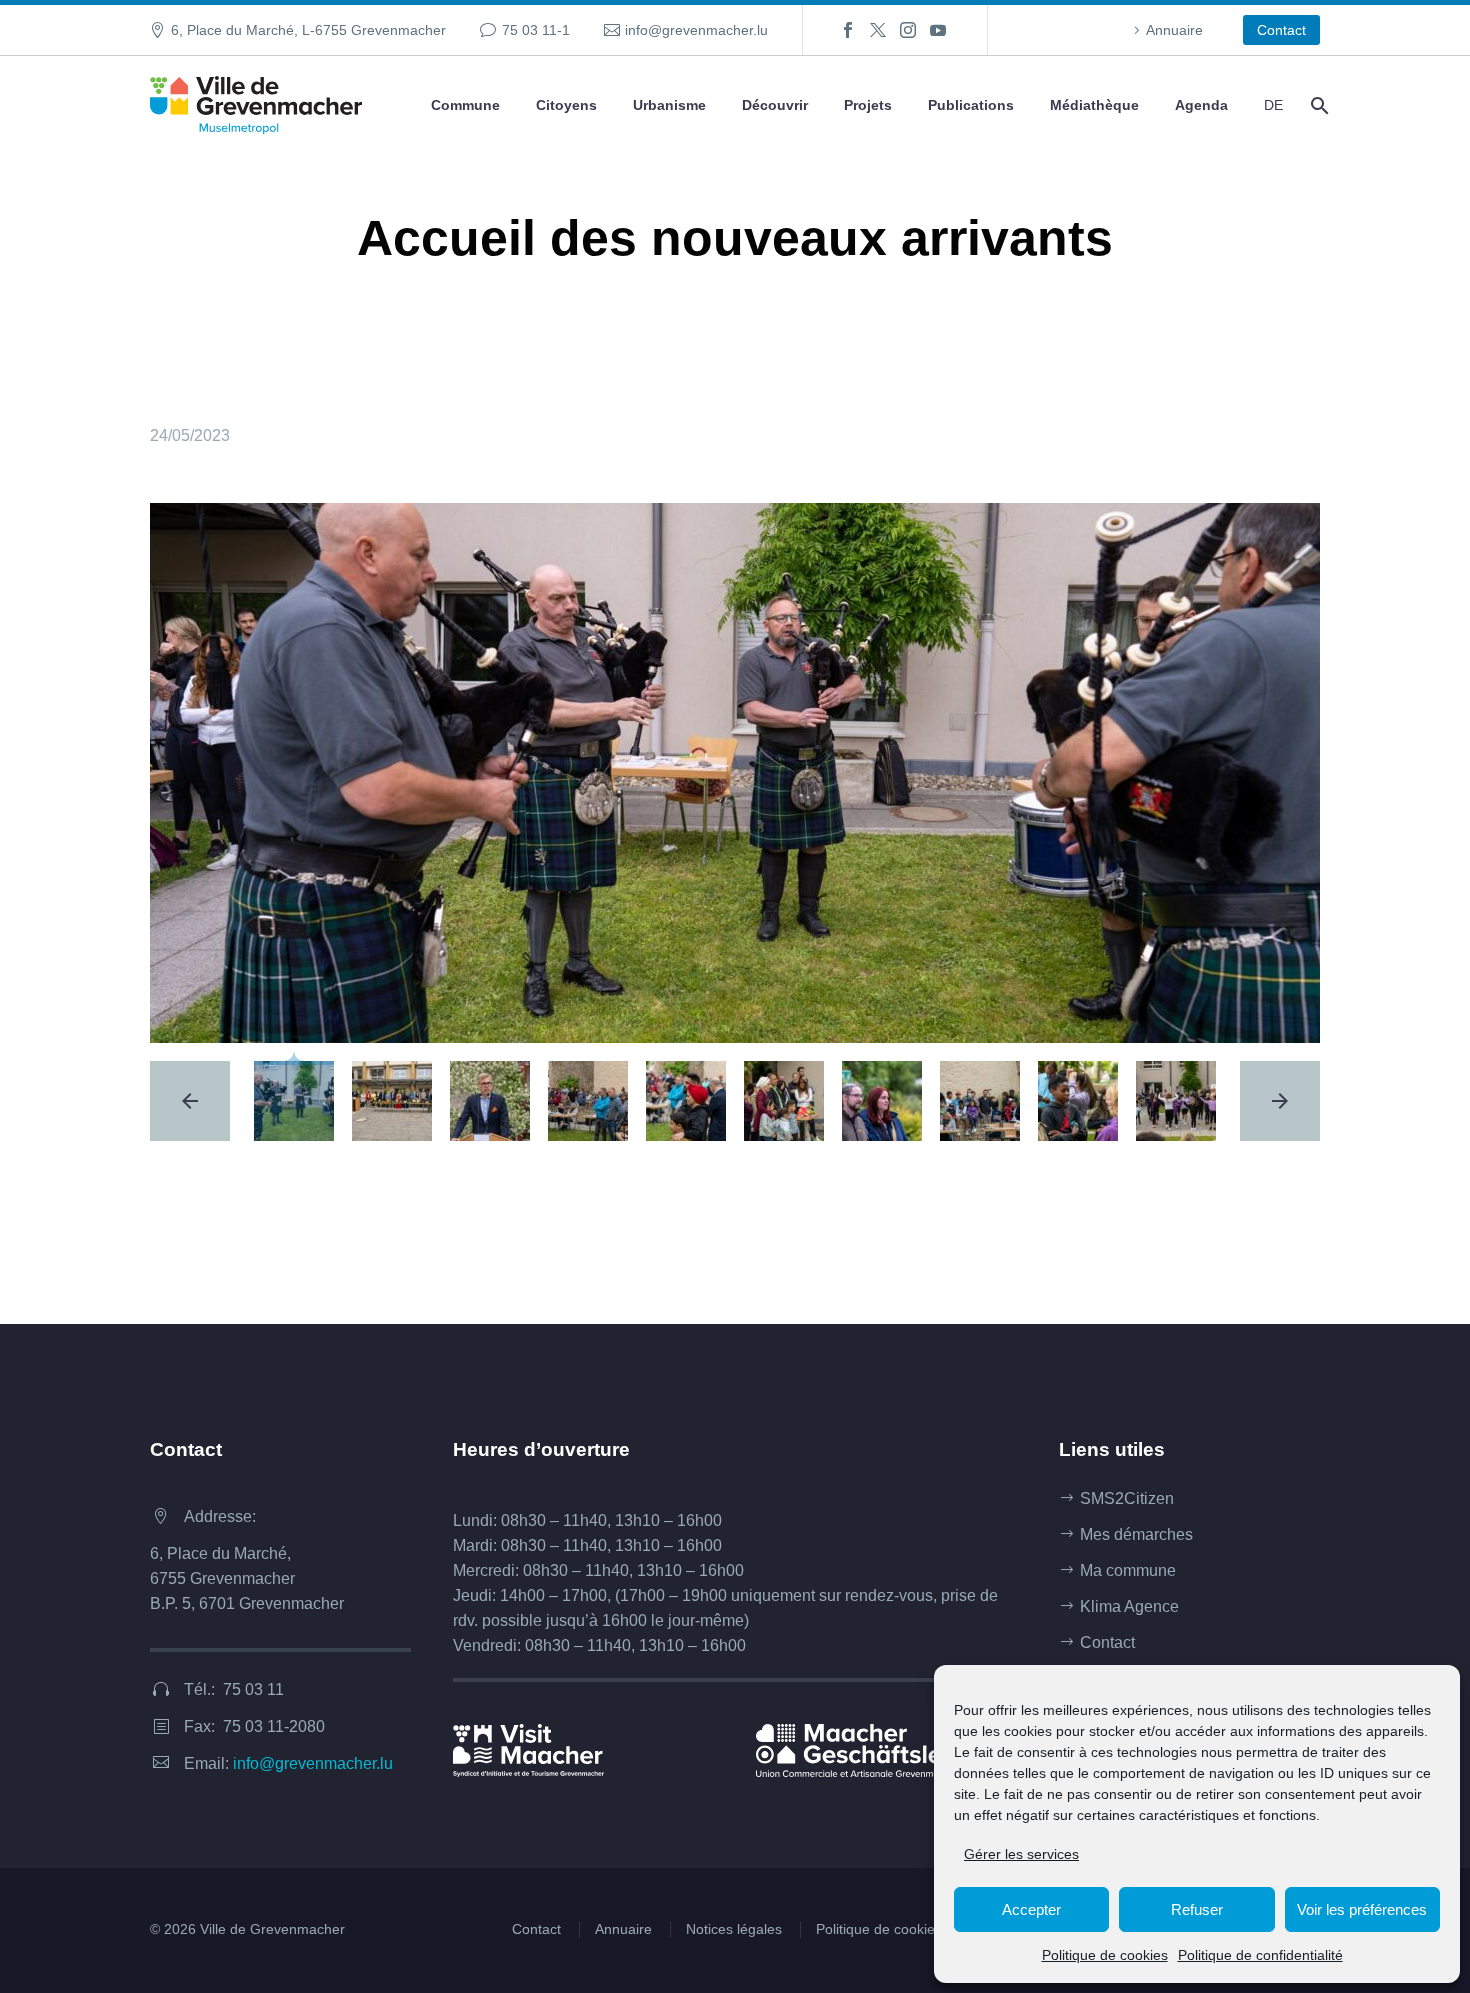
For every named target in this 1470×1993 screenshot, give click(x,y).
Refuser (1197, 1909)
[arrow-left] (190, 1101)
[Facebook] (848, 30)
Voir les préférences (1362, 1909)
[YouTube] (938, 30)
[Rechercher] (1317, 105)
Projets (868, 105)
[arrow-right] (1280, 1101)
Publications (971, 105)
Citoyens (566, 105)
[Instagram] (908, 30)
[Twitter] (878, 30)
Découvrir (775, 105)
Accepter (1031, 1909)
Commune (465, 105)
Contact (1281, 30)
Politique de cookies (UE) (895, 1929)
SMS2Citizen (1127, 1498)
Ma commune (1128, 1570)
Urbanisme (669, 105)
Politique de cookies (1105, 1955)
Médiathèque (1094, 105)
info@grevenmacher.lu (696, 30)
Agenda (1201, 105)
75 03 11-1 (536, 30)
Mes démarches (1136, 1534)
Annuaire (1174, 30)
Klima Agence (1129, 1606)
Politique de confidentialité (1260, 1955)
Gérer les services (1021, 1854)
